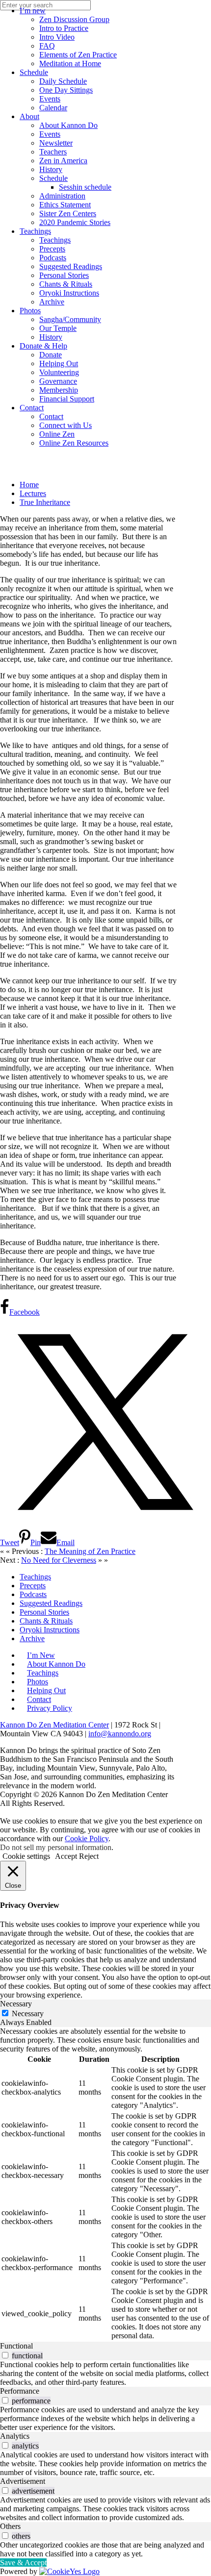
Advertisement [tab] (23, 2481)
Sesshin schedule (85, 187)
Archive (52, 302)
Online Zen (57, 434)
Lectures (33, 493)
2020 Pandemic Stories (75, 222)
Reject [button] (89, 1856)
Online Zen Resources (74, 443)
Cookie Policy (87, 1838)
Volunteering (59, 372)
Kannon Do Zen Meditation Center (54, 1725)
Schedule (34, 72)
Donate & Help (43, 346)
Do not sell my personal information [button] (56, 1847)
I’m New (41, 1655)
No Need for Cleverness (59, 1560)
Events (50, 99)
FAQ (47, 46)
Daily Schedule (63, 81)
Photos (30, 311)
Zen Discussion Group (74, 19)
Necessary (28, 2013)
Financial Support (67, 399)
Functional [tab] (16, 2346)
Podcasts (53, 258)
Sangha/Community (70, 319)
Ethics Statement (65, 205)
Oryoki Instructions (69, 293)
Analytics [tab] (15, 2436)
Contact (32, 408)
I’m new (33, 11)
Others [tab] (10, 2526)
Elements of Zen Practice (78, 55)
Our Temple (58, 328)
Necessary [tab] (16, 2004)
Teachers (53, 152)
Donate (51, 355)
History (51, 169)
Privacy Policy (50, 1708)
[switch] (5, 2355)
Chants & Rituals (66, 284)
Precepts (52, 249)
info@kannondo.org (120, 1734)
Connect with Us (66, 425)
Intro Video (57, 37)
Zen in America (63, 161)
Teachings (35, 231)
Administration (62, 196)
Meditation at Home (70, 63)
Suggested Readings (71, 266)
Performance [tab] (20, 2391)
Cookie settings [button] (26, 1856)
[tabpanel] (105, 2184)
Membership (59, 390)
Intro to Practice (64, 28)
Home (29, 485)
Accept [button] (66, 1856)
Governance (58, 381)
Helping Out (59, 363)
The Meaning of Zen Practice (90, 1551)
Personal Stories (64, 275)
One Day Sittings (66, 90)
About (29, 116)
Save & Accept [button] (23, 2563)
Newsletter (56, 143)
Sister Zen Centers (68, 213)
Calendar (53, 108)
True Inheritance (45, 502)
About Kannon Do (68, 125)
